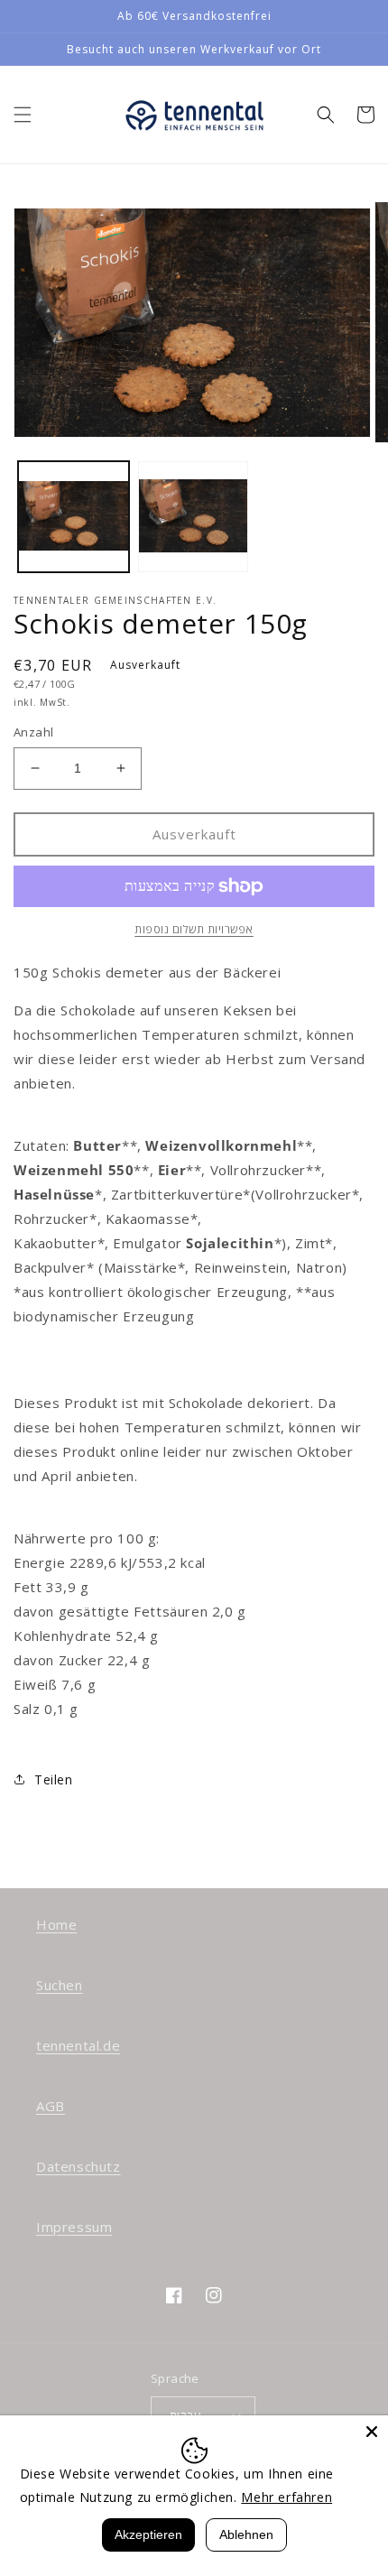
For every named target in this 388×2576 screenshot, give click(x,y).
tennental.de (78, 2045)
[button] (23, 115)
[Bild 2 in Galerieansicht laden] (194, 517)
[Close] (372, 2432)
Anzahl (33, 732)
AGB (51, 2106)
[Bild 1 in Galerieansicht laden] (74, 517)
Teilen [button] (54, 1779)
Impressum (74, 2227)
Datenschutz (79, 2166)
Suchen (60, 1985)
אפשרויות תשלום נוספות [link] (194, 929)
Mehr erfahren (286, 2497)
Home (56, 1924)
